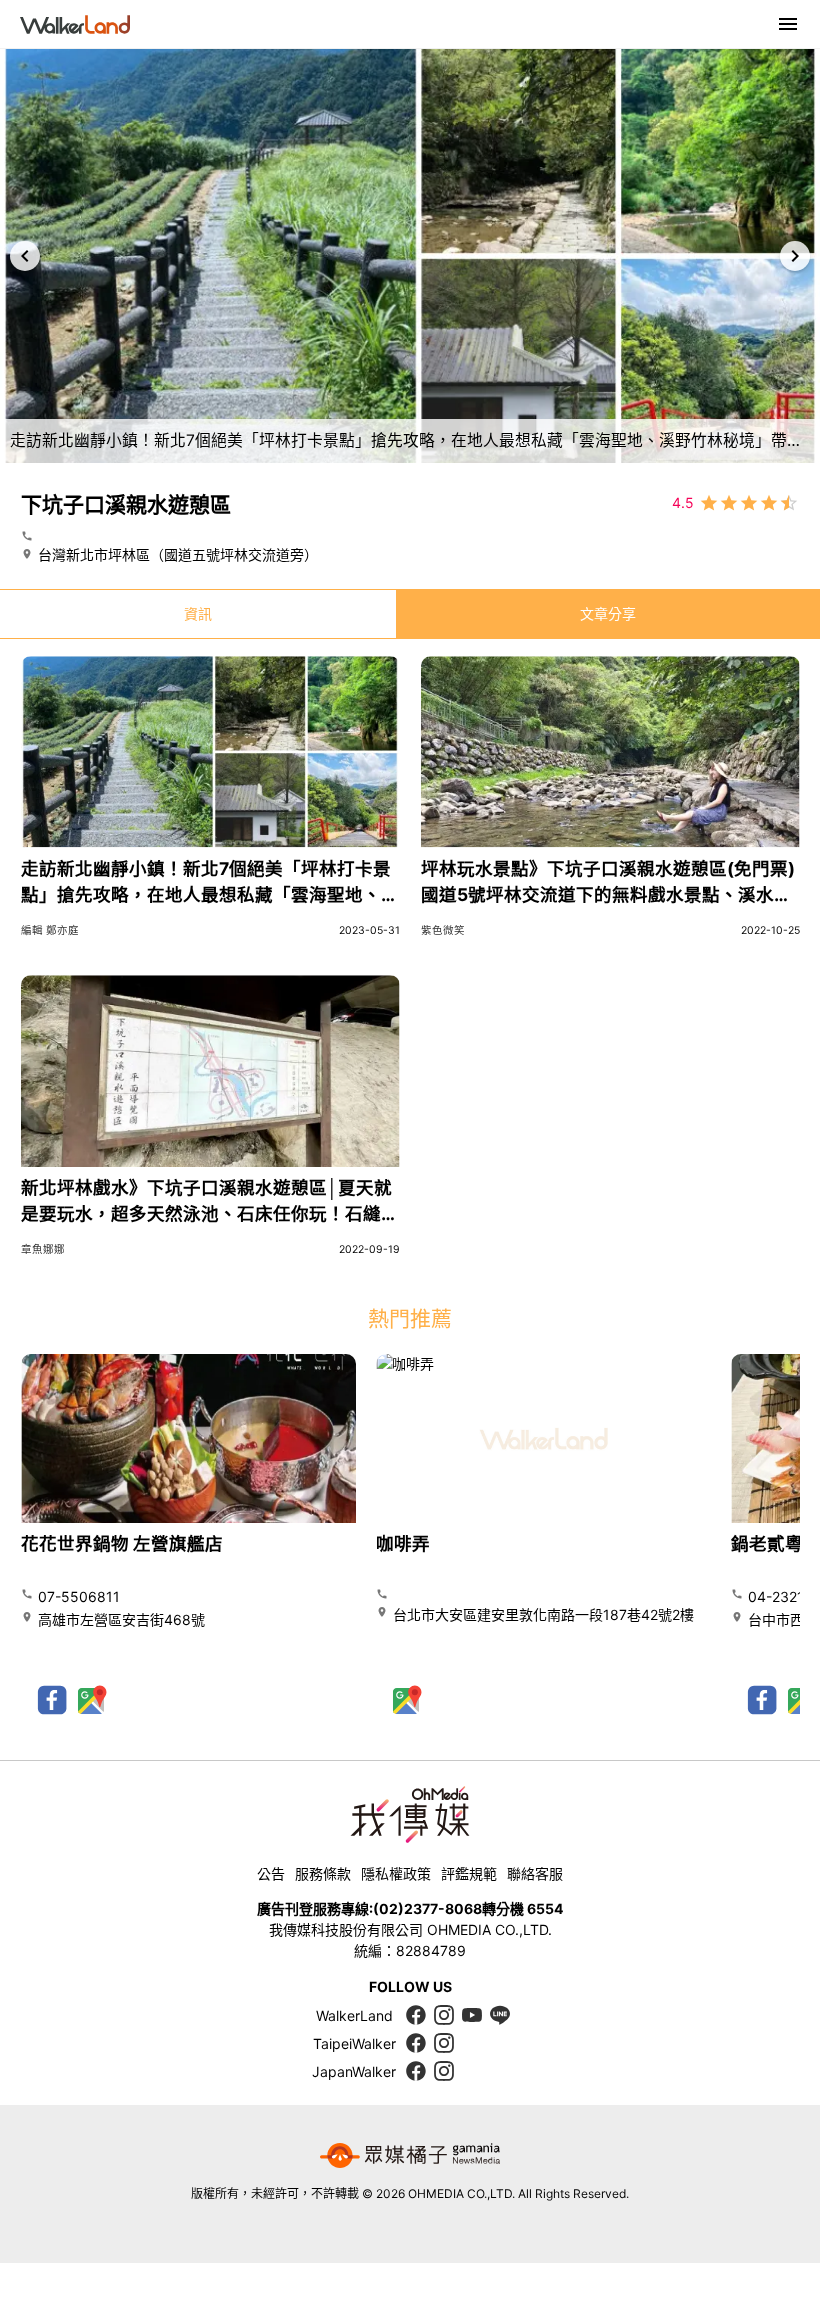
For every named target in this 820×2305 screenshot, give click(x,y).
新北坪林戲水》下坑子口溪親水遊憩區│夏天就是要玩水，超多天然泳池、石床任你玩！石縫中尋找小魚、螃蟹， (210, 1214)
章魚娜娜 (43, 1249)
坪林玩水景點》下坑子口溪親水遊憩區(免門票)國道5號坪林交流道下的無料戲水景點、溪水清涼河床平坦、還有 (608, 895)
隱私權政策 (396, 1873)
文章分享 (608, 613)
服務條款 (323, 1873)
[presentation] (25, 256)
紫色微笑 (443, 930)
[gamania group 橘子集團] (410, 2155)
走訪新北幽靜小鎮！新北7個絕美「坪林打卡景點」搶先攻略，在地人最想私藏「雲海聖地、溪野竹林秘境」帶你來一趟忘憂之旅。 (210, 895)
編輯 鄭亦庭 (50, 930)
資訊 (198, 613)
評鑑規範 (469, 1873)
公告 (271, 1873)
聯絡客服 (535, 1873)
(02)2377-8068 (427, 1908)
